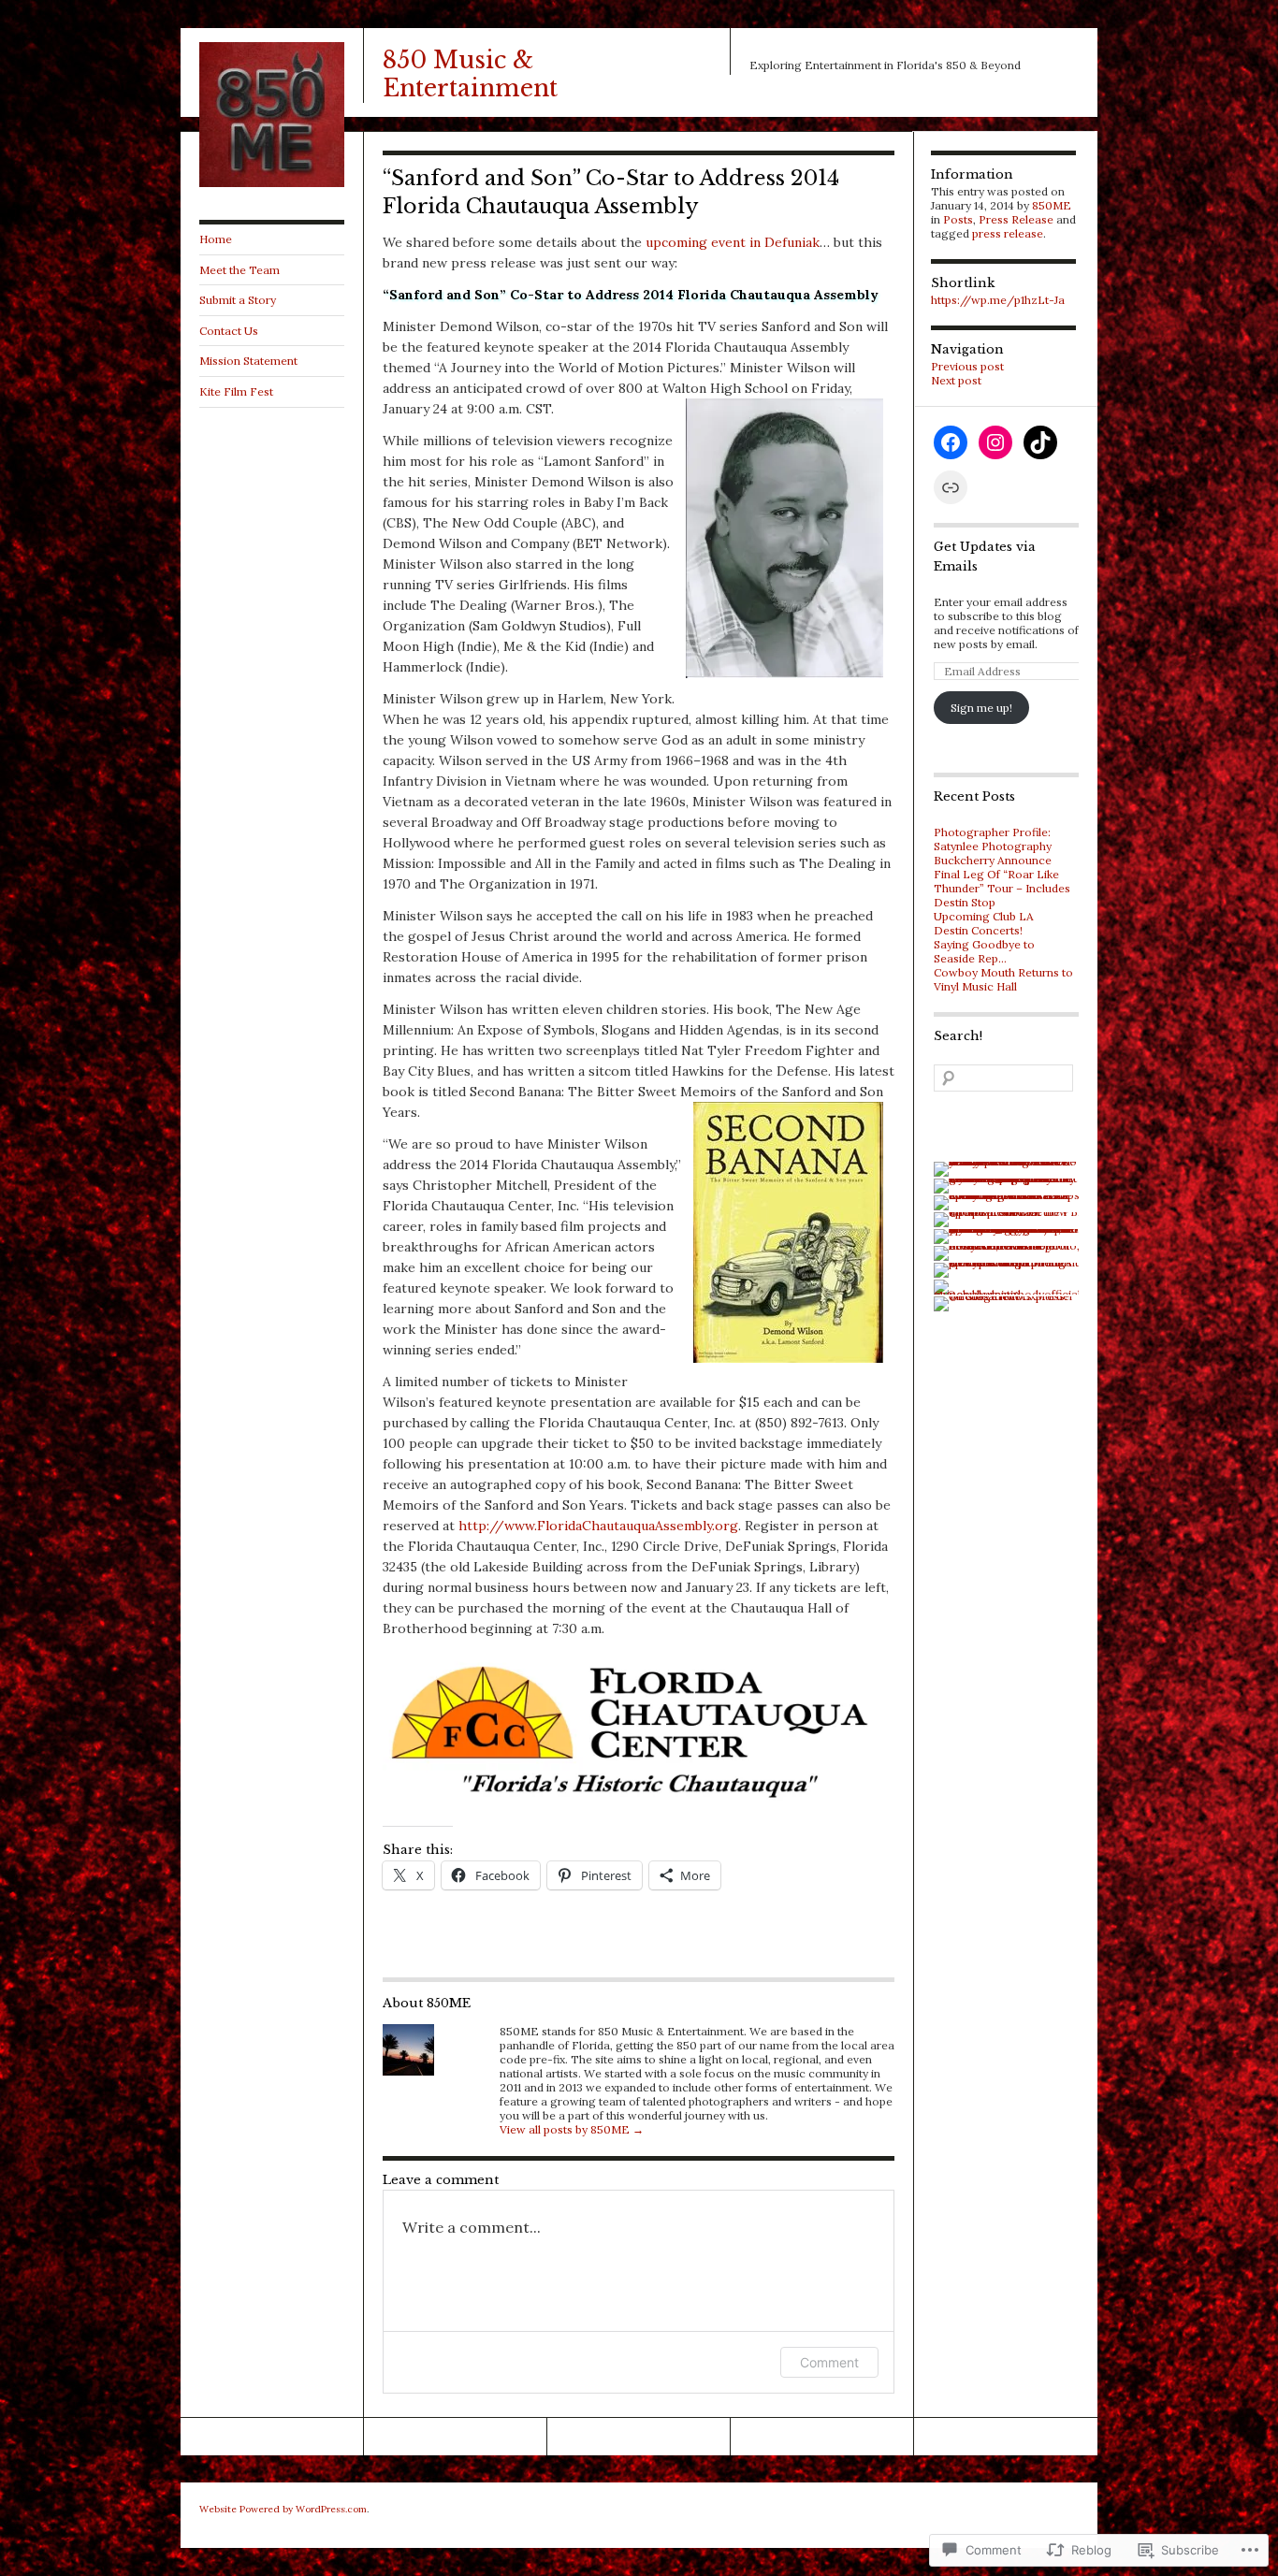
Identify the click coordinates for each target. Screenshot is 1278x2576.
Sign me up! (981, 708)
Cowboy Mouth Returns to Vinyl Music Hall (1003, 979)
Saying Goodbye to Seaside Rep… (984, 951)
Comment (829, 2362)
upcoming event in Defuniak (733, 242)
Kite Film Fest (236, 391)
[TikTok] (1040, 442)
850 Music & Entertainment (470, 74)
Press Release (1016, 219)
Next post (956, 380)
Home (216, 239)
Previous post (967, 366)
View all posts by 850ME (572, 2129)
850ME (1052, 205)
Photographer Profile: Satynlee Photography (993, 839)
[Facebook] (951, 442)
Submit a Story (238, 300)
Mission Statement (248, 361)
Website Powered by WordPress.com (283, 2509)
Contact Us (229, 331)
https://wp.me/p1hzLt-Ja (998, 300)
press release (1008, 233)
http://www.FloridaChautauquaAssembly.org (598, 1526)
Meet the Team (240, 270)
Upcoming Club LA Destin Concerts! (984, 923)
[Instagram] (995, 442)
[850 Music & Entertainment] (272, 183)
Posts (958, 219)
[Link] (951, 487)
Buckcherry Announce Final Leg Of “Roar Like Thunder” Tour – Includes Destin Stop (1002, 881)
